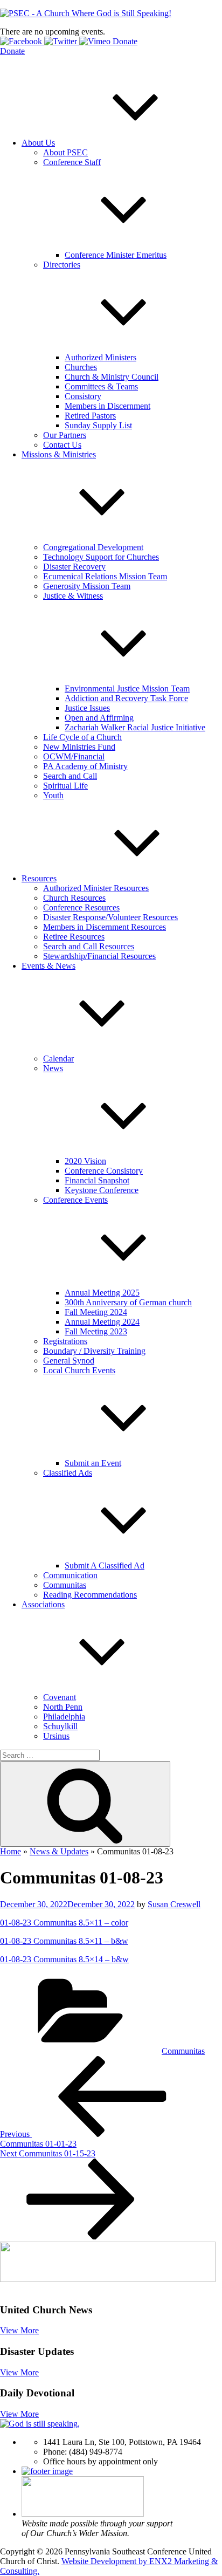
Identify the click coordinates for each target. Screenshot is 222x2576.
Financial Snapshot (97, 1180)
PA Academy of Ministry (85, 766)
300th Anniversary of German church (128, 1302)
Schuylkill (60, 1726)
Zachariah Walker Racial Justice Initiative (135, 727)
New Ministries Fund (79, 747)
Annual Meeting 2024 (102, 1322)
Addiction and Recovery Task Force (126, 698)
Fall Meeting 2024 (96, 1312)
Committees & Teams (101, 386)
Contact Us (62, 445)
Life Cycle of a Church (82, 737)
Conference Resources (81, 907)
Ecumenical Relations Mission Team (105, 576)
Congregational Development (93, 547)
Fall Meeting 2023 (96, 1331)
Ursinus (56, 1736)
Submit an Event (93, 1463)
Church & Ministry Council (112, 377)
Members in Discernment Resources (105, 927)
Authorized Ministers (100, 357)
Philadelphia (64, 1717)
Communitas (65, 1585)
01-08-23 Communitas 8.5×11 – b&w (64, 1941)
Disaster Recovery (74, 567)
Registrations (65, 1341)
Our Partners (65, 435)
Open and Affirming (99, 718)
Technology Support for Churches (101, 557)
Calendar (58, 1059)
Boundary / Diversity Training (94, 1351)
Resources (39, 878)
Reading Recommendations (90, 1595)
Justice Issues (87, 708)
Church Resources (74, 898)
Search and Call (70, 776)
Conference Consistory (104, 1171)
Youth (53, 795)
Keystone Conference (102, 1190)
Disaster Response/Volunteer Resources (110, 917)
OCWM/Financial (74, 756)
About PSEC (65, 152)
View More (19, 2330)
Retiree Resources (74, 937)
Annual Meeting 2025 (102, 1293)
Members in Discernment (107, 406)
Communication (70, 1575)
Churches (81, 367)
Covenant (60, 1697)
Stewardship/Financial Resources (99, 956)
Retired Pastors (90, 416)
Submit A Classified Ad (105, 1566)
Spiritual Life (65, 786)
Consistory (83, 396)
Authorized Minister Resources (96, 888)
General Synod (69, 1361)
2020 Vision (85, 1161)
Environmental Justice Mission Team (127, 688)
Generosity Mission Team (87, 586)
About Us (38, 143)
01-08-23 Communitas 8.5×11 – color (64, 1923)
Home (11, 1851)
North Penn (63, 1707)
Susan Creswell (174, 1904)
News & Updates (59, 1851)
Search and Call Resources (89, 946)
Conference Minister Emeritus (116, 255)
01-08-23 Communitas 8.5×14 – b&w (64, 1959)
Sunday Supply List (98, 425)
